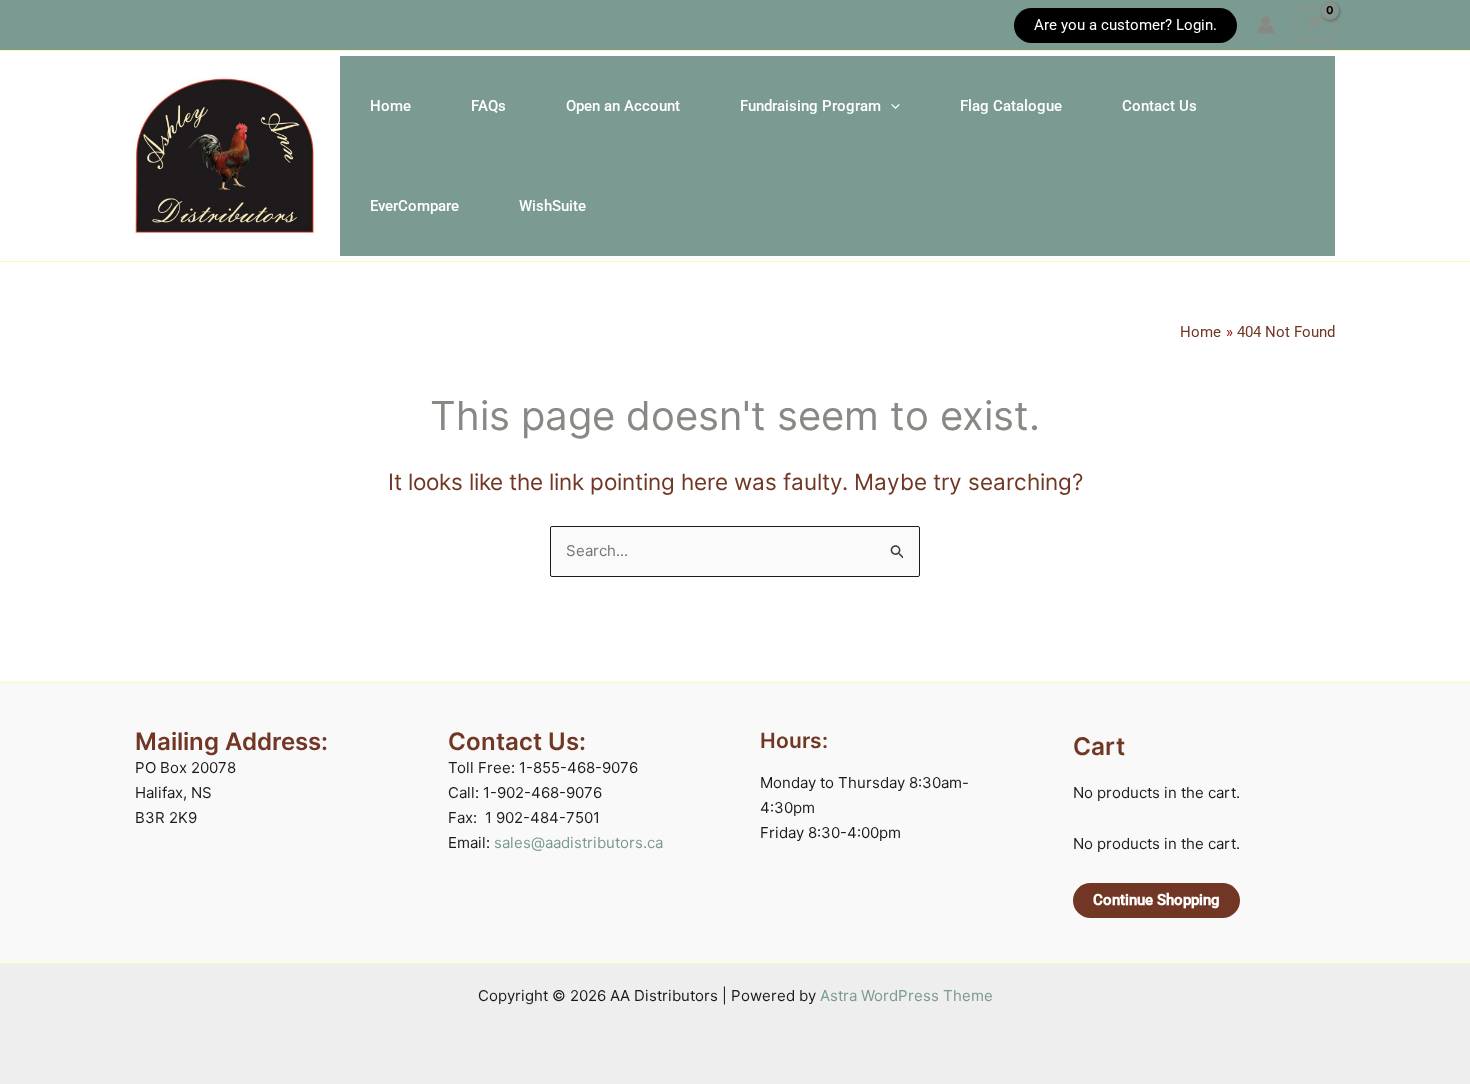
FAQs (488, 106)
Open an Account (623, 106)
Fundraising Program (810, 106)
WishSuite (552, 206)
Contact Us (1159, 106)
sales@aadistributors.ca (578, 842)
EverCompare (414, 206)
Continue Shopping (1156, 900)
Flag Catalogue (1011, 106)
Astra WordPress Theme (906, 995)
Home (390, 106)
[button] (144, 25)
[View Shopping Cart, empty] (1315, 25)
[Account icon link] (1266, 25)
